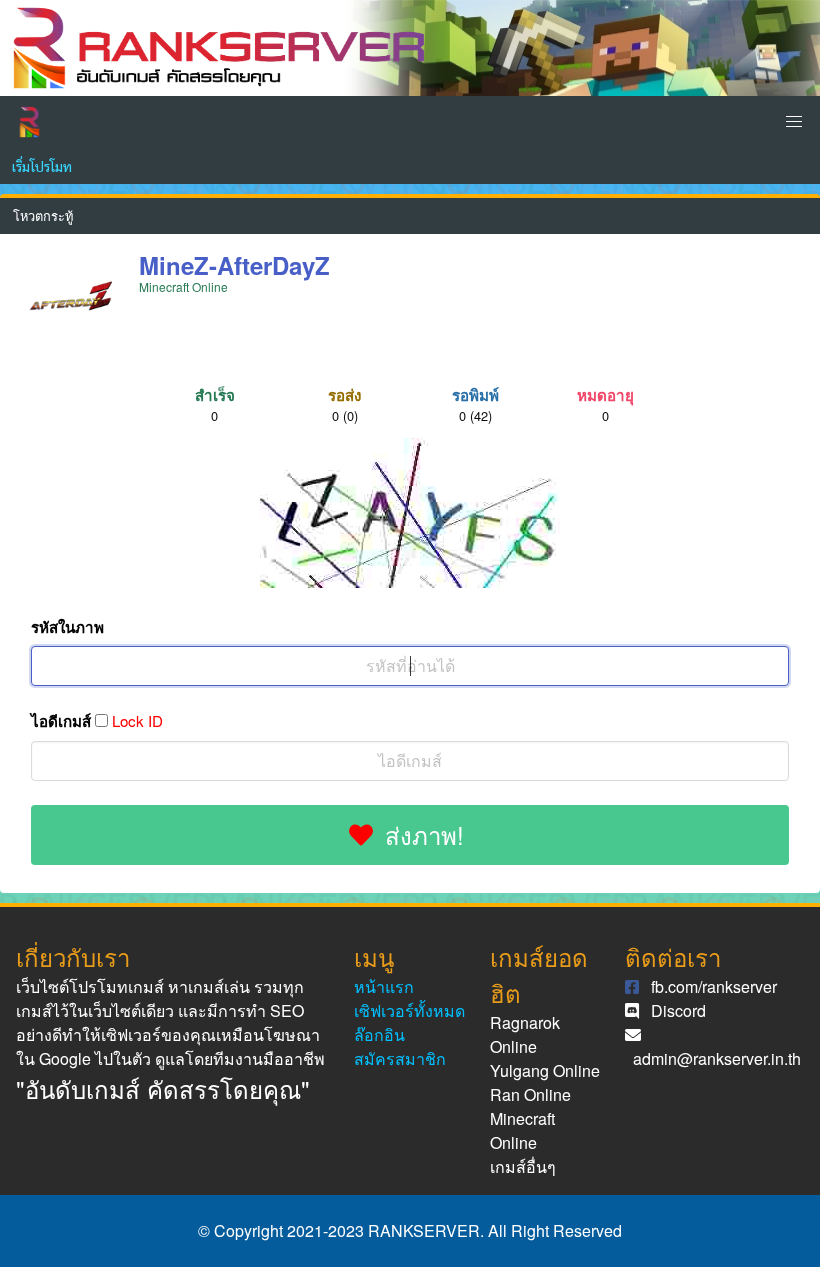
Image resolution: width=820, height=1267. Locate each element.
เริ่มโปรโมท (42, 166)
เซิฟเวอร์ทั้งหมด (409, 1010)
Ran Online (530, 1094)
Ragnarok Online (525, 1034)
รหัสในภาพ (67, 627)
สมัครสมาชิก (400, 1058)
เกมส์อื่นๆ (523, 1166)
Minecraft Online (522, 1130)
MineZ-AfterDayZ (234, 265)
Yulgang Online (545, 1070)
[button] (794, 122)
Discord (678, 1010)
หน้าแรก (384, 986)
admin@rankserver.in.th (717, 1058)
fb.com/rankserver (714, 986)
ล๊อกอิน (379, 1034)
